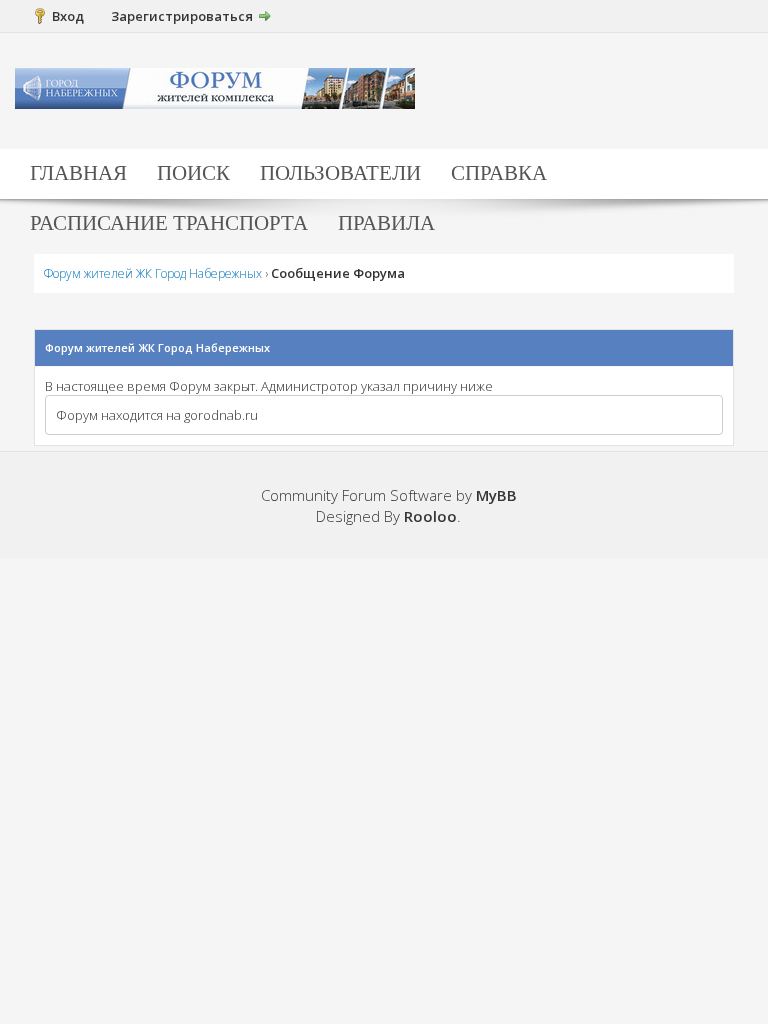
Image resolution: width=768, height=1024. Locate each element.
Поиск (193, 173)
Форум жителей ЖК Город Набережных (153, 273)
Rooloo (430, 516)
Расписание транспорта (169, 223)
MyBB (496, 495)
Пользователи (340, 173)
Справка (499, 173)
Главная (78, 173)
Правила (386, 223)
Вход (68, 16)
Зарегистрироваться (182, 16)
